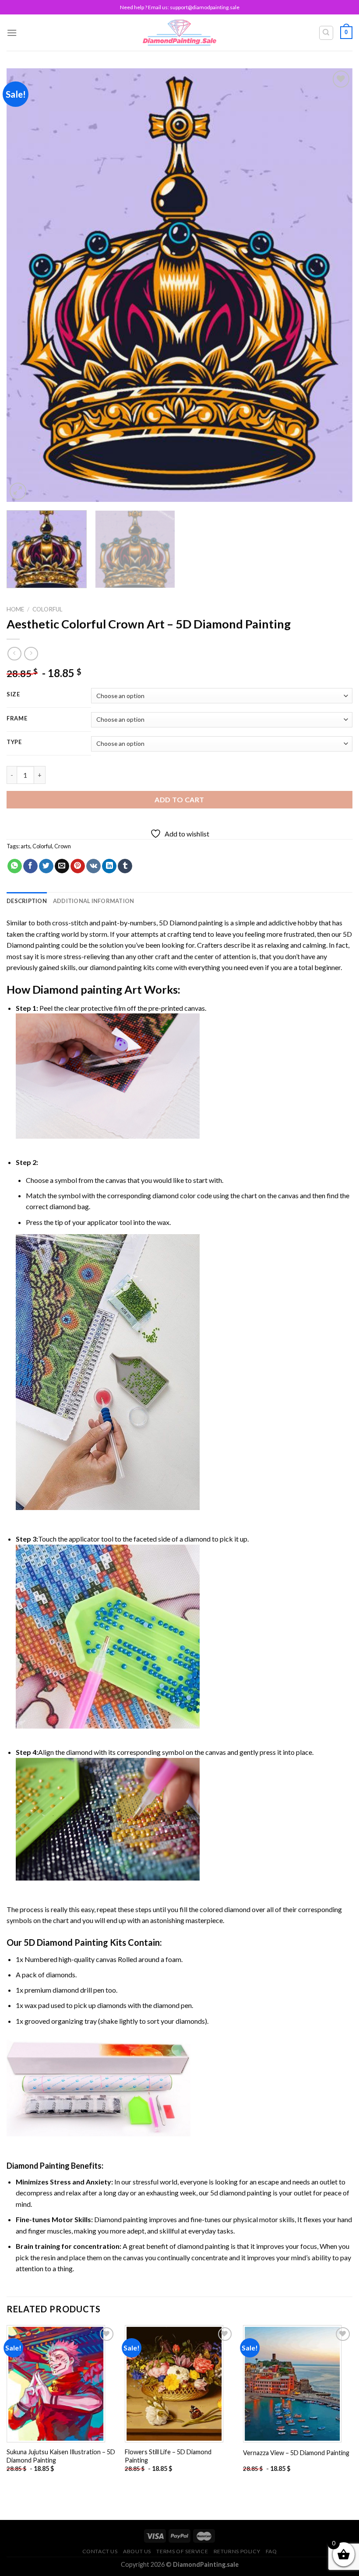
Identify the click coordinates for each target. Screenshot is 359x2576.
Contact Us (100, 2551)
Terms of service (182, 2551)
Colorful (48, 609)
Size (13, 695)
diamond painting (116, 967)
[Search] (326, 33)
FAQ (271, 2551)
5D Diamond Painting (66, 1942)
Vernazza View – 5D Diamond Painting (296, 2453)
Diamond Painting (38, 2166)
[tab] (27, 901)
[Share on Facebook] (30, 866)
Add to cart (179, 799)
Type (14, 742)
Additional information (94, 901)
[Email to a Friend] (62, 866)
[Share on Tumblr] (125, 866)
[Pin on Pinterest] (78, 866)
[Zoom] (18, 491)
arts (25, 846)
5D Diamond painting (191, 923)
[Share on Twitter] (46, 866)
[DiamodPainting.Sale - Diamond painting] (180, 32)
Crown (63, 846)
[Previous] (25, 285)
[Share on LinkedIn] (109, 866)
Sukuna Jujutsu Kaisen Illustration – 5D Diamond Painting (61, 2456)
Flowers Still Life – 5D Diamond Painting (168, 2456)
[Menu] (12, 33)
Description (27, 901)
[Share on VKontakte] (93, 866)
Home (15, 609)
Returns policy (237, 2551)
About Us (137, 2551)
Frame (17, 719)
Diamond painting (77, 989)
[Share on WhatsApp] (15, 866)
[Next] (334, 285)
